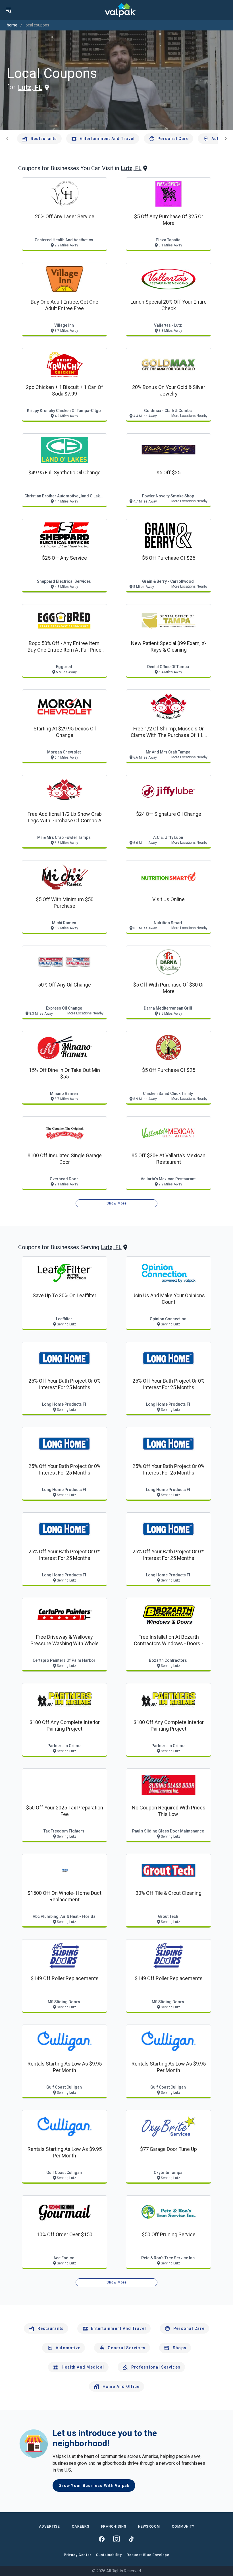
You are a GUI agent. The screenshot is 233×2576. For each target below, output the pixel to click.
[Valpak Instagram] (116, 2539)
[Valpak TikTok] (131, 2539)
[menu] (9, 10)
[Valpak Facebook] (102, 2539)
